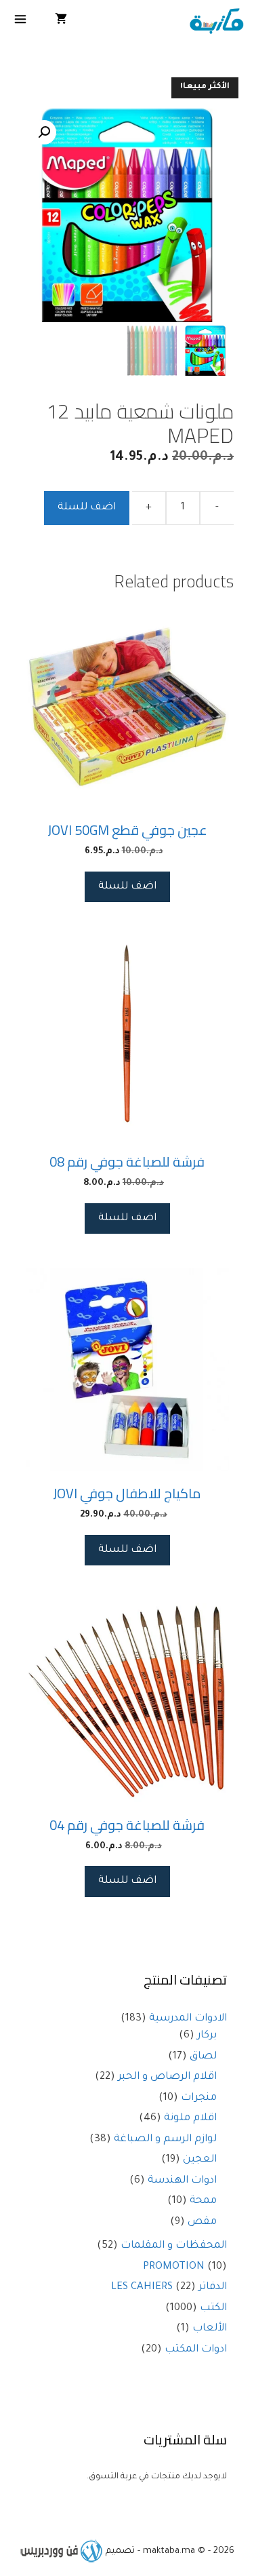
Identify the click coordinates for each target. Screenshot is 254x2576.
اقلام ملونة (190, 2119)
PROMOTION (174, 2267)
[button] (44, 132)
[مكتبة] (216, 22)
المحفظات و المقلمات (174, 2246)
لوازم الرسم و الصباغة (165, 2140)
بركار (207, 2036)
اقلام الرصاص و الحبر (167, 2077)
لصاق (203, 2057)
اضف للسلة (87, 508)
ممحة (203, 2201)
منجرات (199, 2098)
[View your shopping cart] (61, 22)
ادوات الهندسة (182, 2181)
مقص (202, 2222)
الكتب (213, 2308)
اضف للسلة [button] (127, 887)
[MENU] (21, 22)
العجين (200, 2160)
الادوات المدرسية (188, 2019)
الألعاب (210, 2329)
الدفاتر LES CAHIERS (169, 2287)
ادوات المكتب (196, 2350)
